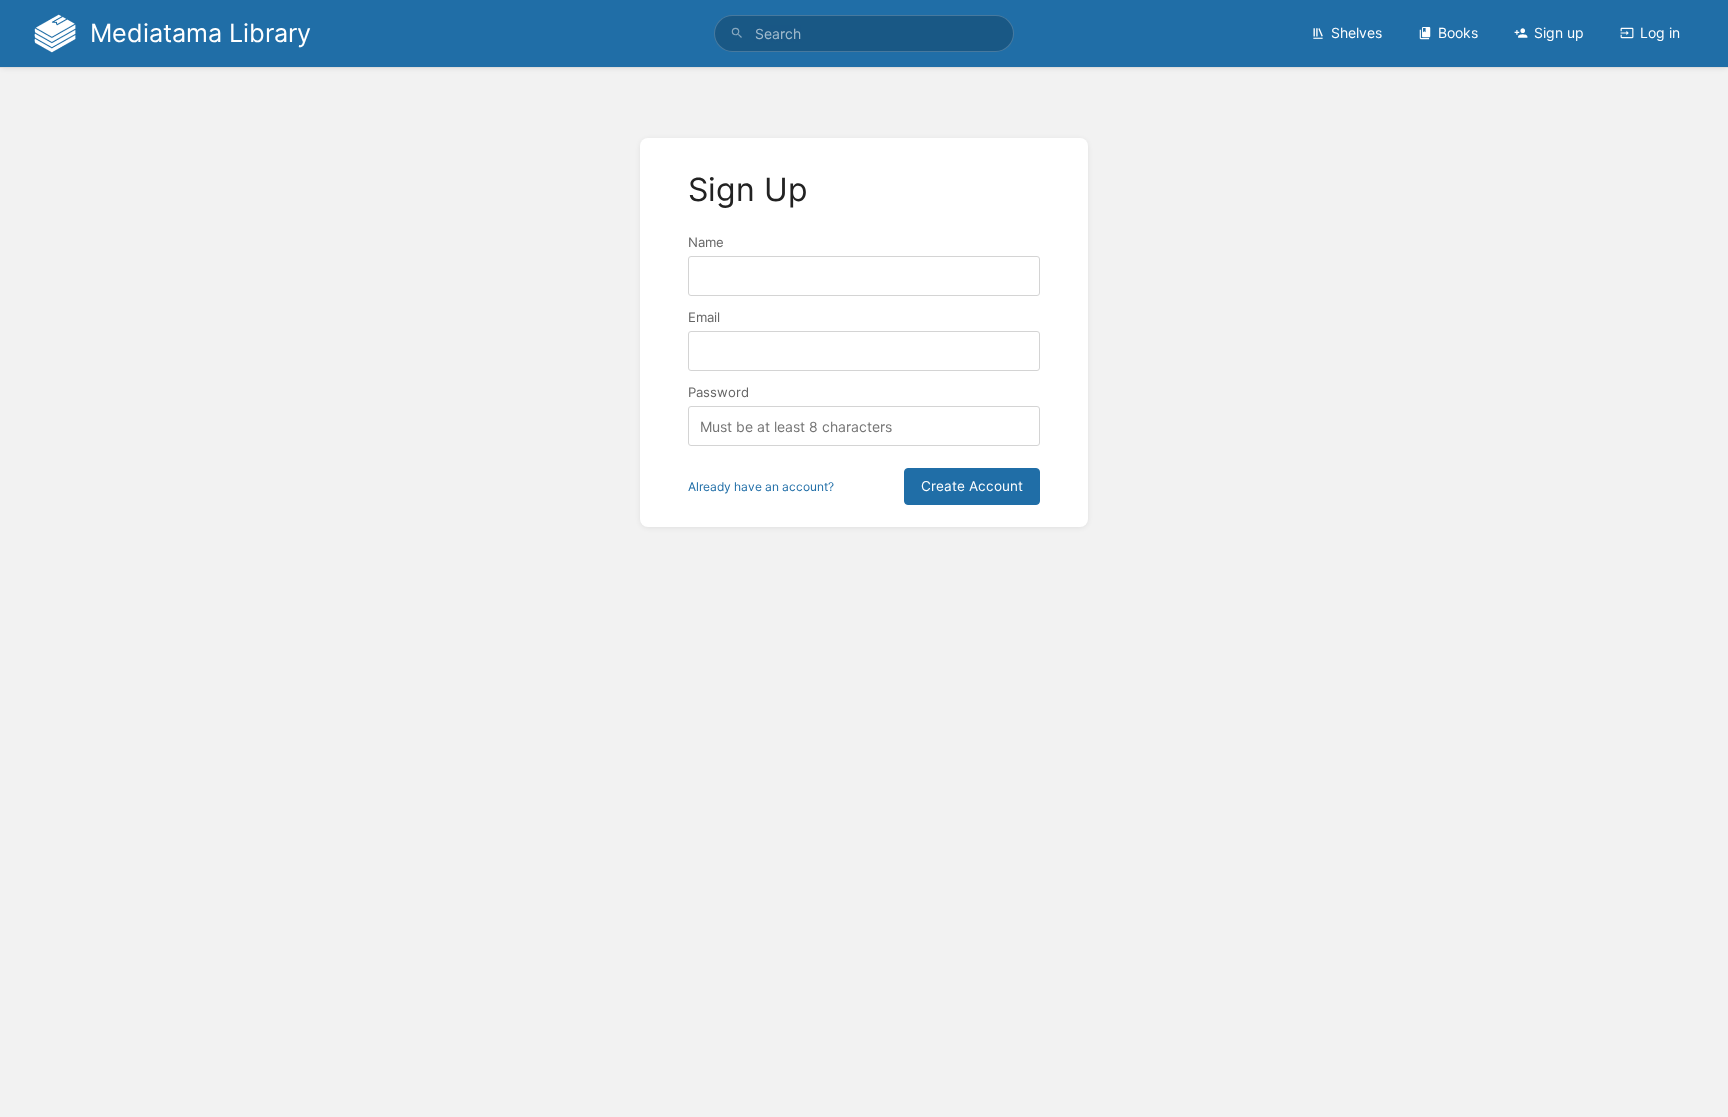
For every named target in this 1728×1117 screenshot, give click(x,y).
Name (706, 242)
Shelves (1356, 32)
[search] (864, 33)
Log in (1660, 32)
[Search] (737, 33)
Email (704, 317)
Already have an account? (761, 486)
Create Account (972, 486)
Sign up (1559, 32)
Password (718, 392)
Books (1458, 32)
